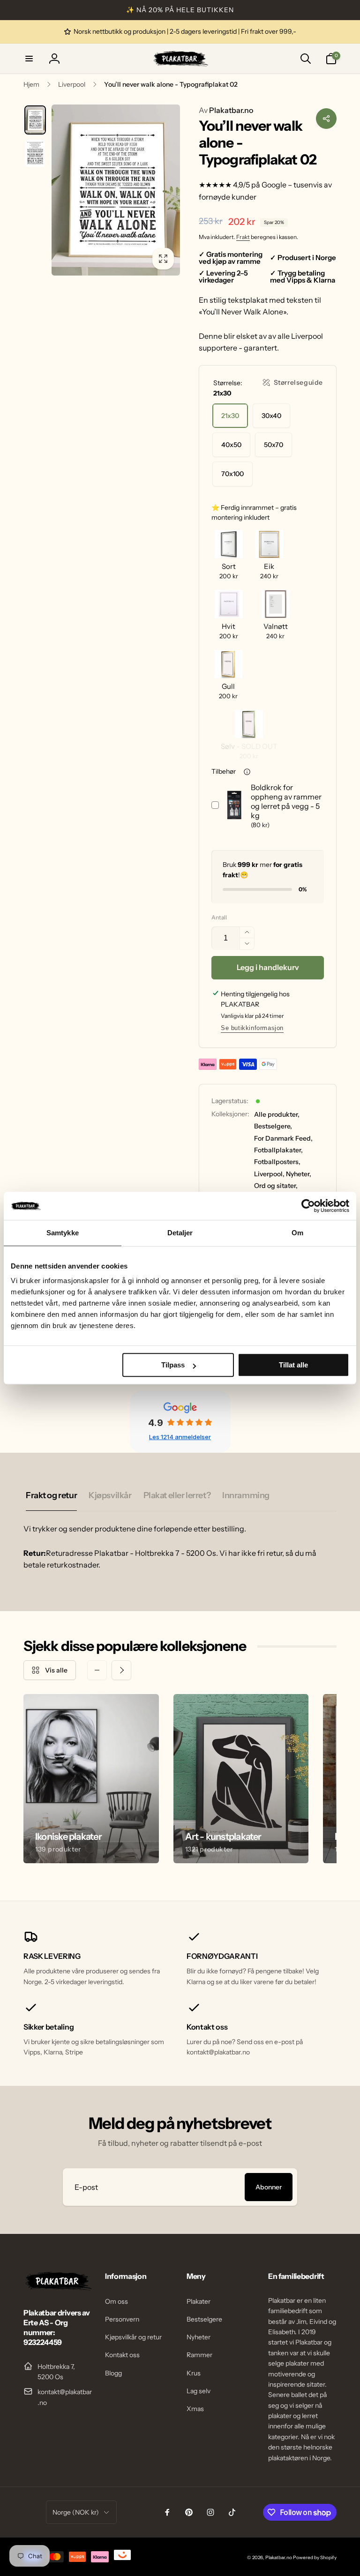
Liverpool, (269, 1174)
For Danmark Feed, (283, 1138)
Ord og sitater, (276, 1186)
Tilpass (173, 1365)
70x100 (232, 474)
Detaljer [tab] (180, 1233)
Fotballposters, (277, 1162)
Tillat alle (293, 1365)
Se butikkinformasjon (252, 1028)
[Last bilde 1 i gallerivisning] (35, 120)
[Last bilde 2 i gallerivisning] (35, 153)
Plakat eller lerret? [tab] (177, 1495)
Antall (219, 917)
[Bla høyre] (121, 1670)
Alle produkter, (277, 1114)
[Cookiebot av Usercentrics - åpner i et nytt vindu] (308, 1206)
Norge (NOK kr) (76, 2512)
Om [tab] (297, 1233)
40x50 (231, 445)
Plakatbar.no (226, 110)
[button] (29, 59)
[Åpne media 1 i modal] (116, 190)
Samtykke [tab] (63, 1233)
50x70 (274, 445)
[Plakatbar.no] (58, 2288)
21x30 (230, 416)
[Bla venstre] (97, 1670)
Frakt (243, 237)
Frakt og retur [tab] (51, 1495)
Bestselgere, (273, 1126)
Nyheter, (299, 1174)
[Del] (326, 119)
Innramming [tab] (246, 1495)
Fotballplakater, (278, 1150)
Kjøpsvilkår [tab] (110, 1495)
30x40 (271, 416)
